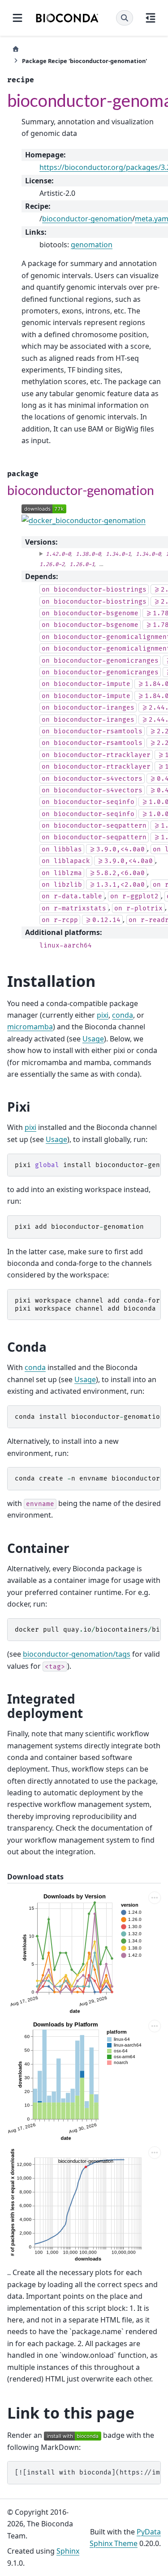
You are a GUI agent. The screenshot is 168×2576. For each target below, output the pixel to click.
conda (123, 1015)
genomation (92, 245)
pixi (103, 1015)
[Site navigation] (17, 18)
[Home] (16, 49)
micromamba (30, 1027)
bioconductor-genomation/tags (77, 1654)
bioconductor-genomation (87, 219)
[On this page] (151, 18)
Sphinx (68, 2551)
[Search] (125, 18)
